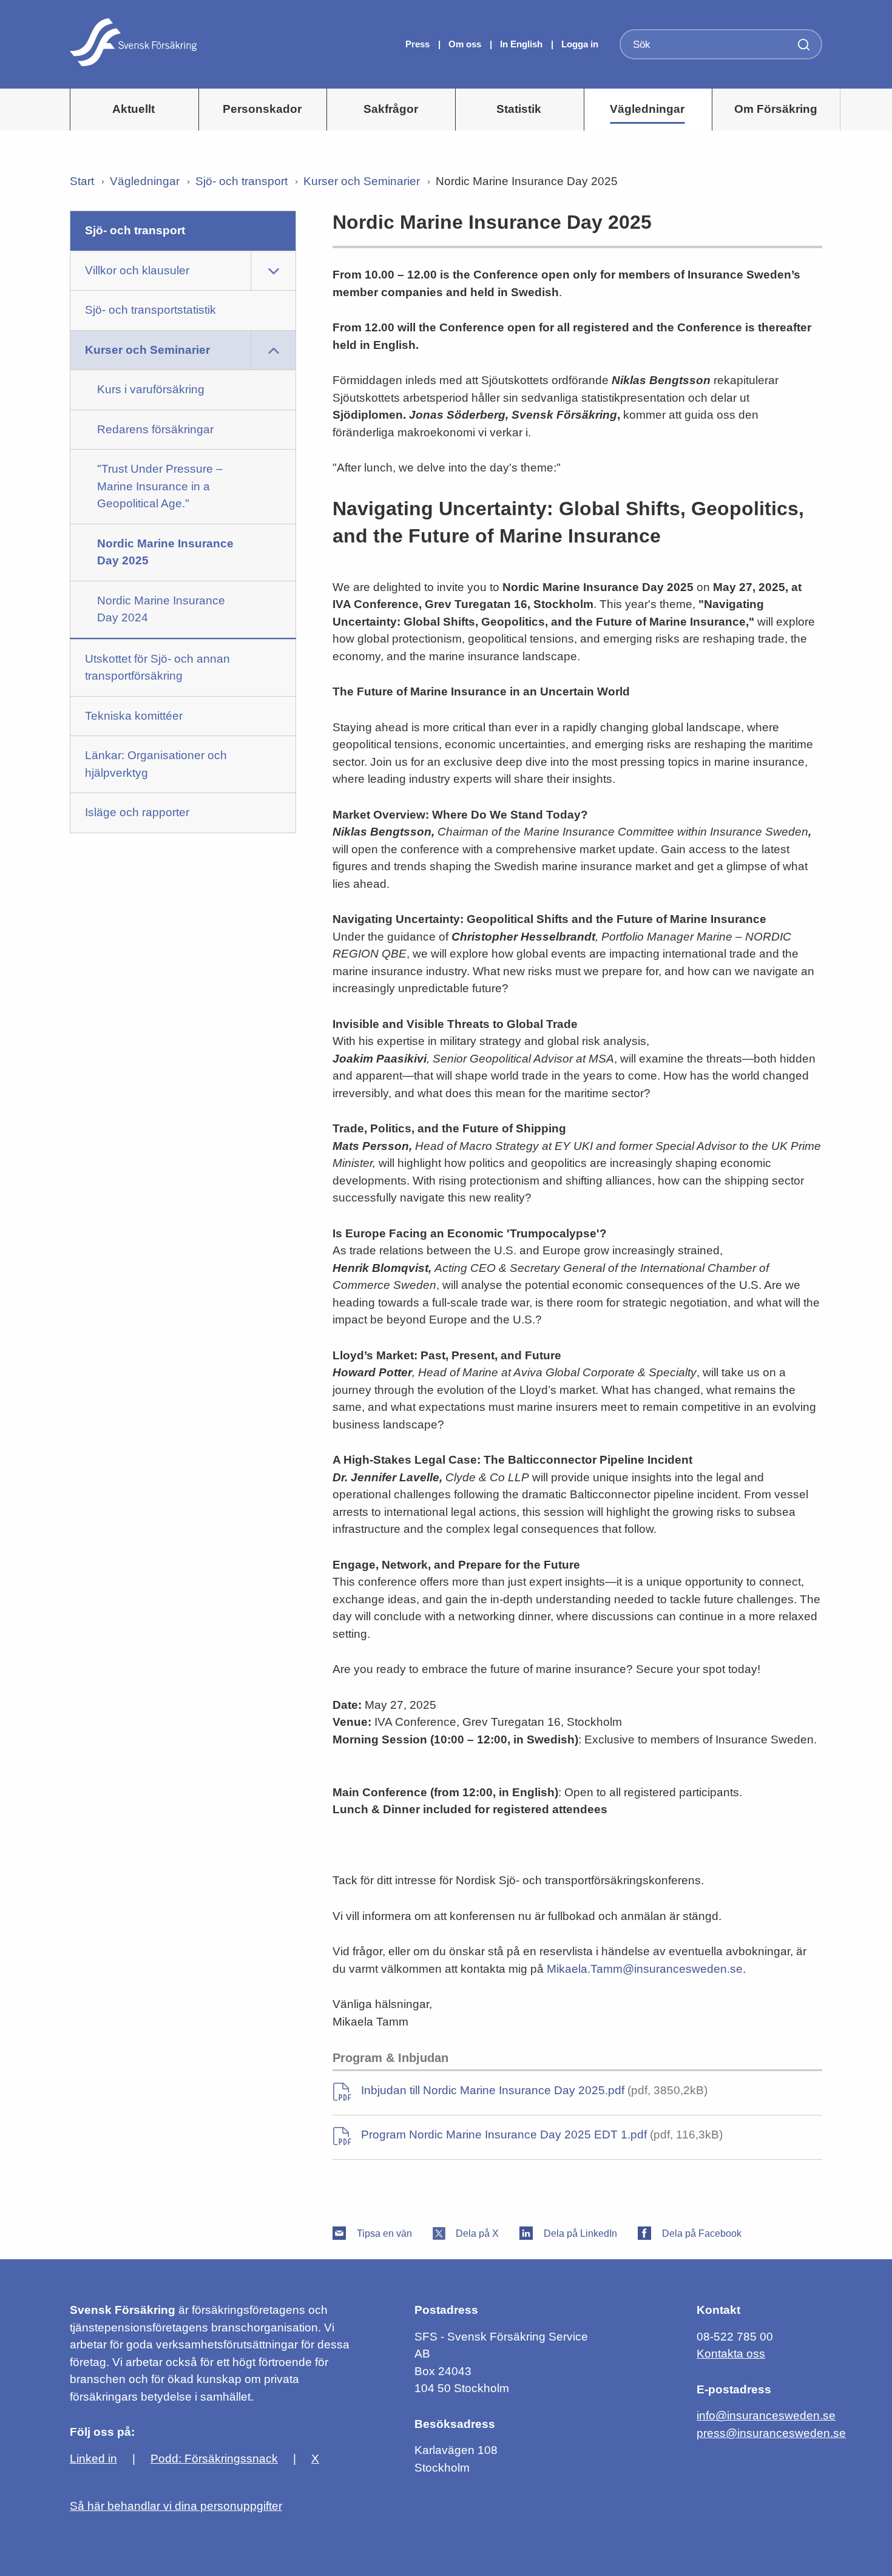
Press (419, 44)
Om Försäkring (776, 109)
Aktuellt (133, 109)
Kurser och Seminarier (362, 181)
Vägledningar (647, 109)
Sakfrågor (391, 109)
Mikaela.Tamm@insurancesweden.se (645, 1969)
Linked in (93, 2459)
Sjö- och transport (242, 181)
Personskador (262, 109)
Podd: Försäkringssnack (214, 2459)
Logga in (580, 44)
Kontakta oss (731, 2354)
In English (521, 44)
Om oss (466, 44)
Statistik (519, 109)
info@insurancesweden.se (766, 2415)
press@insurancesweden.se (771, 2433)
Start (82, 181)
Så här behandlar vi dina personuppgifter (176, 2506)
